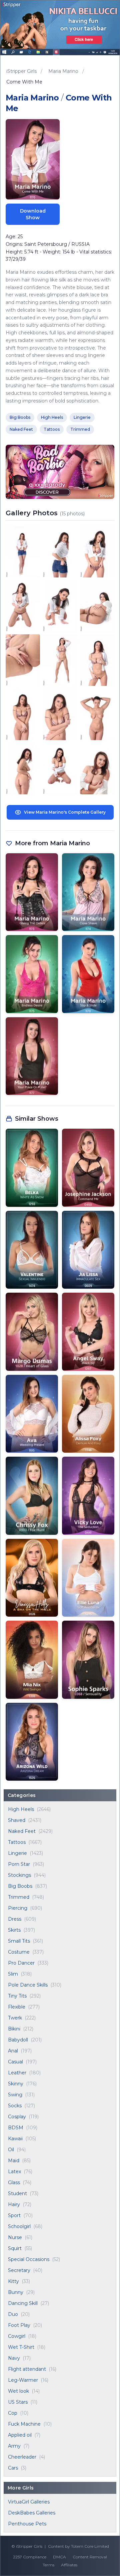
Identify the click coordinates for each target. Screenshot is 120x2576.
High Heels (21, 1809)
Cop (13, 2413)
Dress (15, 1919)
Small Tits (19, 1941)
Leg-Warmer (23, 2380)
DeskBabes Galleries (32, 2513)
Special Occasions (29, 2259)
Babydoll (18, 2040)
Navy (14, 2358)
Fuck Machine (24, 2424)
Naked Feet (22, 1831)
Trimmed (19, 1897)
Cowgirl (17, 2336)
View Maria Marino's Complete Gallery (65, 812)
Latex (14, 2172)
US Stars (18, 2402)
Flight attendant (27, 2369)
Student (17, 2193)
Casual (15, 2062)
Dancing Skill (23, 2303)
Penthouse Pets (27, 2524)
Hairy (14, 2204)
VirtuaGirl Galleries (29, 2502)
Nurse (15, 2237)
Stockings (19, 1875)
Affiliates (69, 2565)
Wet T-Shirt (21, 2347)
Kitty (13, 2281)
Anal (13, 2051)
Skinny (16, 2084)
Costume (19, 1952)
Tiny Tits (17, 1996)
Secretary (19, 2270)
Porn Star (19, 1864)
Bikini (14, 2029)
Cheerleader (22, 2457)
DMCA (59, 2557)
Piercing (18, 1908)
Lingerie (17, 1853)
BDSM (16, 2128)
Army (14, 2446)
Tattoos (17, 1842)
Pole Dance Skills (28, 1985)
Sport (14, 2215)
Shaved (17, 1820)
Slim (13, 1974)
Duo (13, 2314)
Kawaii (15, 2139)
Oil (11, 2150)
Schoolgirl (19, 2226)
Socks (15, 2106)
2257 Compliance (30, 2557)
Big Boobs (20, 1886)
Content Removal (90, 2557)
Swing (15, 2095)
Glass (14, 2182)
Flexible (17, 2007)
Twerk (15, 2018)
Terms (48, 2565)
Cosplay (17, 2117)
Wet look (18, 2391)
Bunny (16, 2292)
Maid (14, 2161)
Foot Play (19, 2325)
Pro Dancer (21, 1963)
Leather (17, 2073)
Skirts (14, 1930)
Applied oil (20, 2435)
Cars (13, 2468)
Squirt (15, 2248)
